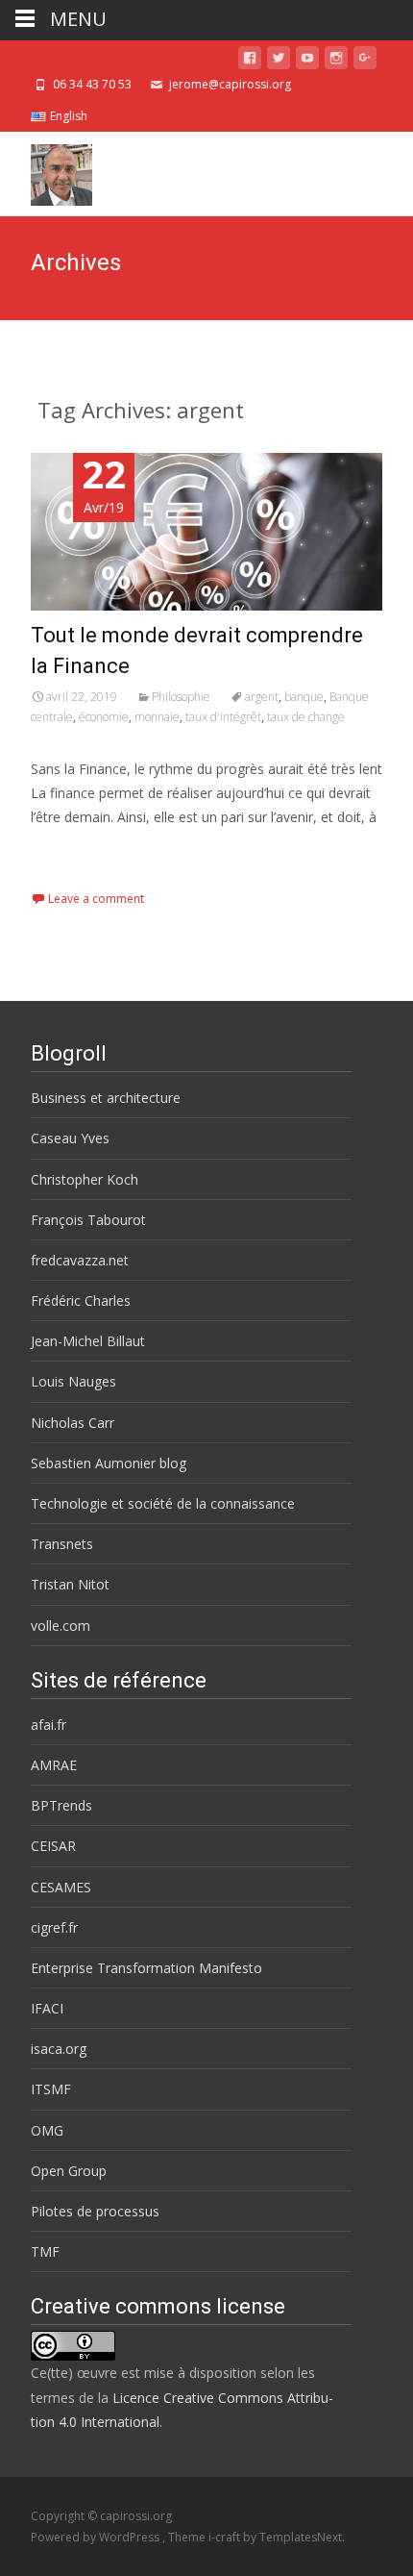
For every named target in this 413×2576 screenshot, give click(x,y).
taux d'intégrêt (223, 717)
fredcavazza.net (80, 1260)
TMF (45, 2251)
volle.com (61, 1626)
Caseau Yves (70, 1138)
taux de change (306, 717)
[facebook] (250, 61)
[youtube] (307, 61)
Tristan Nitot (70, 1584)
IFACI (47, 2008)
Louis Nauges (73, 1381)
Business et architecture (106, 1098)
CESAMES (61, 1887)
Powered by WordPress (97, 2537)
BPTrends (61, 1805)
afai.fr (49, 1725)
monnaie (157, 717)
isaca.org (59, 2049)
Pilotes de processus (95, 2211)
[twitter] (279, 61)
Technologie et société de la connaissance (163, 1503)
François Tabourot (88, 1220)
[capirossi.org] (46, 170)
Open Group (69, 2171)
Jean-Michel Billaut (88, 1341)
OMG (47, 2130)
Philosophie (181, 697)
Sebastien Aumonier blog (109, 1463)
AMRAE (54, 1765)
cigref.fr (54, 1927)
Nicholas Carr (73, 1423)
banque (304, 697)
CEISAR (53, 1846)
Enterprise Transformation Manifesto (146, 1968)
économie (104, 717)
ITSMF (51, 2089)
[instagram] (336, 61)
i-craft (226, 2537)
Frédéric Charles (81, 1301)
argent (262, 697)
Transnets (62, 1544)
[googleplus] (365, 61)
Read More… (73, 852)
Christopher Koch (85, 1179)
